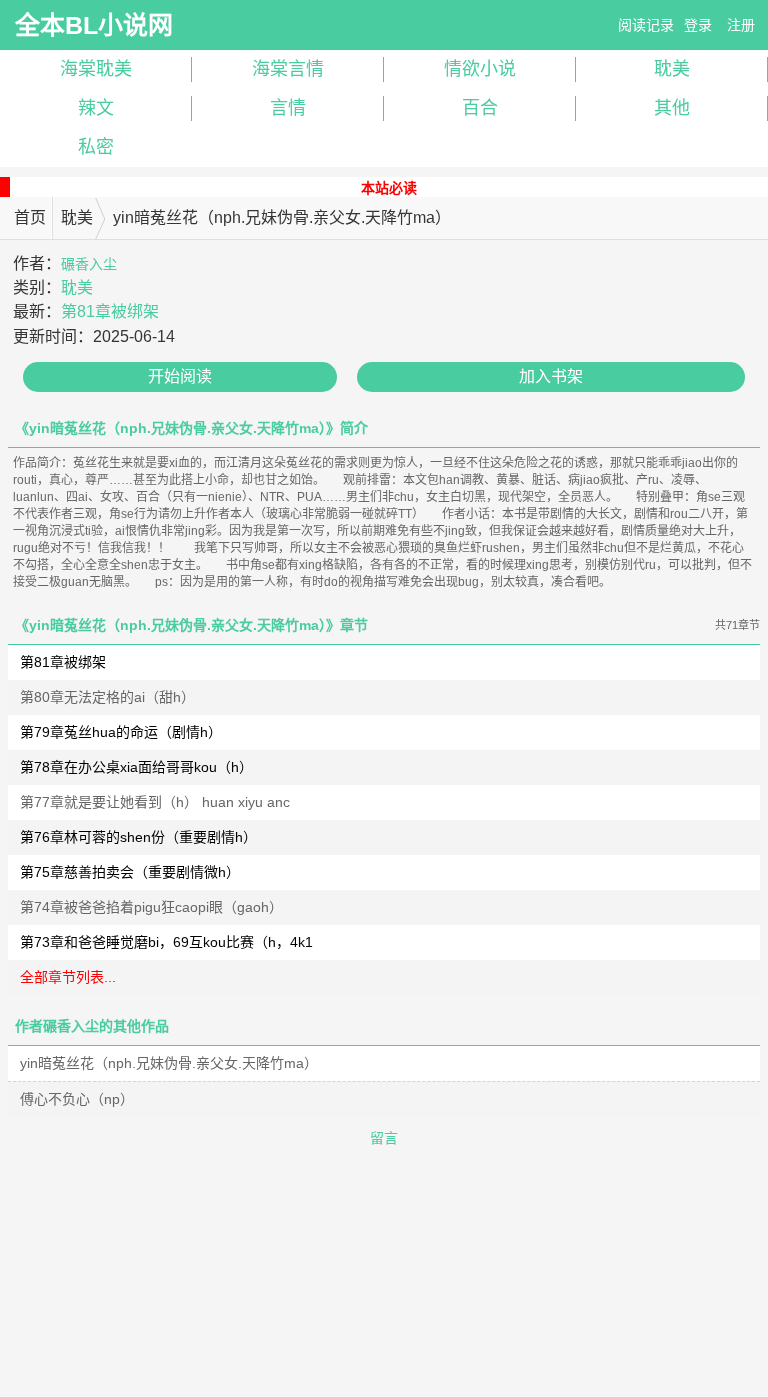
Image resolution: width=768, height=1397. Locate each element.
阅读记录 (646, 25)
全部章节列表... (68, 977)
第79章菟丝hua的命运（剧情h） (121, 732)
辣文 (96, 108)
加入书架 (551, 376)
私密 (96, 147)
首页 (30, 217)
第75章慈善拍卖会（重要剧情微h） (130, 872)
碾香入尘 (89, 264)
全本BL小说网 (94, 25)
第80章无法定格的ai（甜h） (107, 697)
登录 (698, 25)
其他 (672, 108)
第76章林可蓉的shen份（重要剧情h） (138, 837)
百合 (480, 108)
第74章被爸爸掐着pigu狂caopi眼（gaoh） (151, 907)
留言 (384, 1138)
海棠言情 (288, 69)
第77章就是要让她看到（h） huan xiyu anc (155, 802)
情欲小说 (480, 69)
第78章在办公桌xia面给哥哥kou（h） (136, 767)
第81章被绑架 (110, 311)
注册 (741, 25)
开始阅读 (180, 376)
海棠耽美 (96, 69)
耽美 (672, 69)
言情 (288, 108)
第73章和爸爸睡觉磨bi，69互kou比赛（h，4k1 (166, 942)
